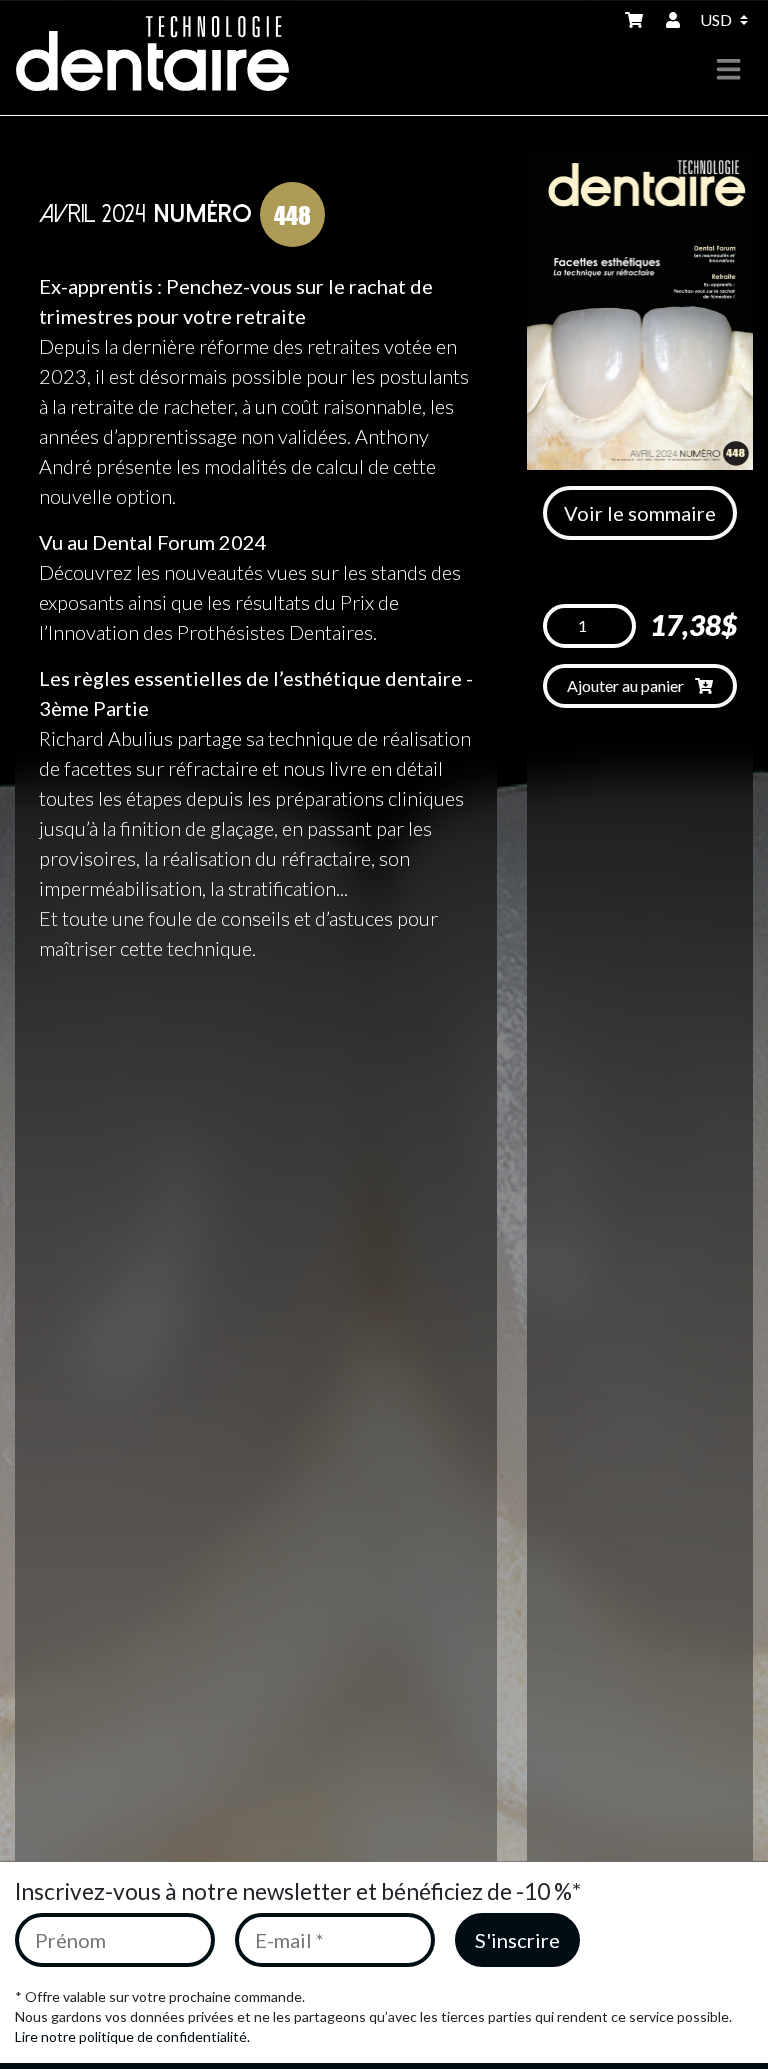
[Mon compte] (675, 20)
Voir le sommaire (640, 513)
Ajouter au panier (627, 685)
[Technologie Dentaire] (166, 53)
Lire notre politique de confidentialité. (132, 2036)
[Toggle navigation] (728, 69)
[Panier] (637, 20)
